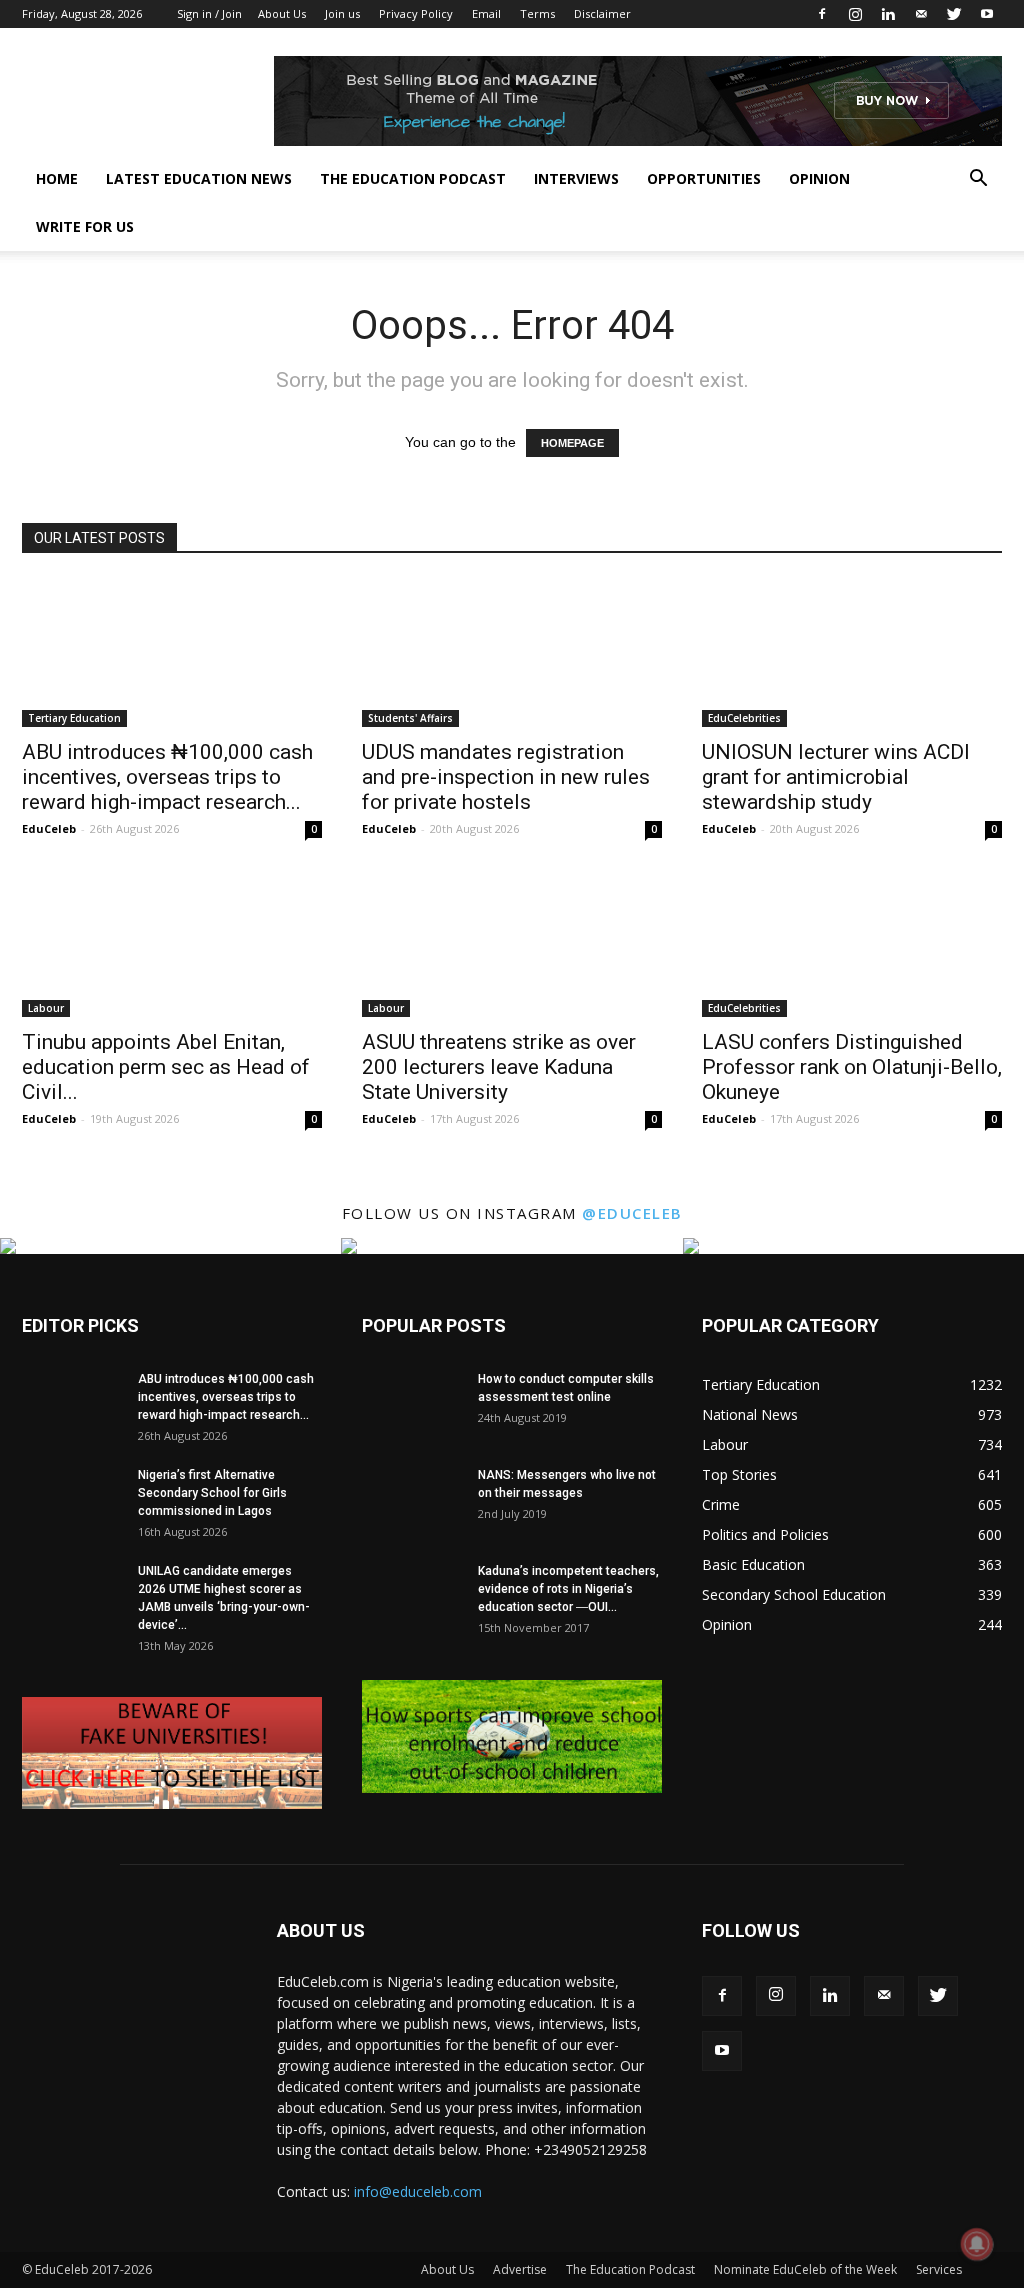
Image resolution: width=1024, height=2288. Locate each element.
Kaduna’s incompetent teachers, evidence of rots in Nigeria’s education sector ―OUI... (568, 1589)
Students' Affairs (410, 718)
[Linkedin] (888, 14)
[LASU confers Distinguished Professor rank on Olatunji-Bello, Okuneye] (852, 943)
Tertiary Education (74, 718)
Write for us (85, 226)
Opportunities (704, 178)
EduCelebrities (744, 718)
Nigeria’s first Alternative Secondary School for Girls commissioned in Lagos (212, 1493)
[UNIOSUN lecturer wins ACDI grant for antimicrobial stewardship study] (852, 653)
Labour (46, 1008)
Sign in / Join (209, 13)
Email (486, 13)
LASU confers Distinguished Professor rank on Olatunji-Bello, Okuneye (852, 1067)
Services (939, 2269)
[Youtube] (987, 14)
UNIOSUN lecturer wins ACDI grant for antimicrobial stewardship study (836, 777)
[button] (978, 180)
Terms (537, 13)
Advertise (520, 2269)
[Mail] (921, 14)
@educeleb (632, 1213)
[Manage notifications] (977, 2244)
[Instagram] (855, 14)
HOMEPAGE (572, 443)
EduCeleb (49, 828)
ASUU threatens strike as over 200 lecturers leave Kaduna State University (499, 1067)
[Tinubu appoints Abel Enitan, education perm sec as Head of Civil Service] (172, 943)
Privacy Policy (416, 13)
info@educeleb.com (418, 2191)
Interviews (576, 178)
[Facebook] (822, 14)
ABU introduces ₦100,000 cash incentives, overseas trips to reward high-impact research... (167, 777)
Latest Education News (199, 178)
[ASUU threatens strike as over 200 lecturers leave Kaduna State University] (512, 943)
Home (57, 178)
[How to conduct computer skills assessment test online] (412, 1404)
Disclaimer (602, 13)
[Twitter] (954, 14)
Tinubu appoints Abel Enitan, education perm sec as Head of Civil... (166, 1067)
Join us (342, 13)
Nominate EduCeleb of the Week (805, 2269)
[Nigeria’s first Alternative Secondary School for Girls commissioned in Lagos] (72, 1500)
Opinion (819, 178)
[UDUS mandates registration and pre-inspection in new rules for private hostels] (512, 653)
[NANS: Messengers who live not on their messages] (412, 1501)
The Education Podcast (413, 178)
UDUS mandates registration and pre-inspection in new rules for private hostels (506, 777)
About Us (282, 13)
